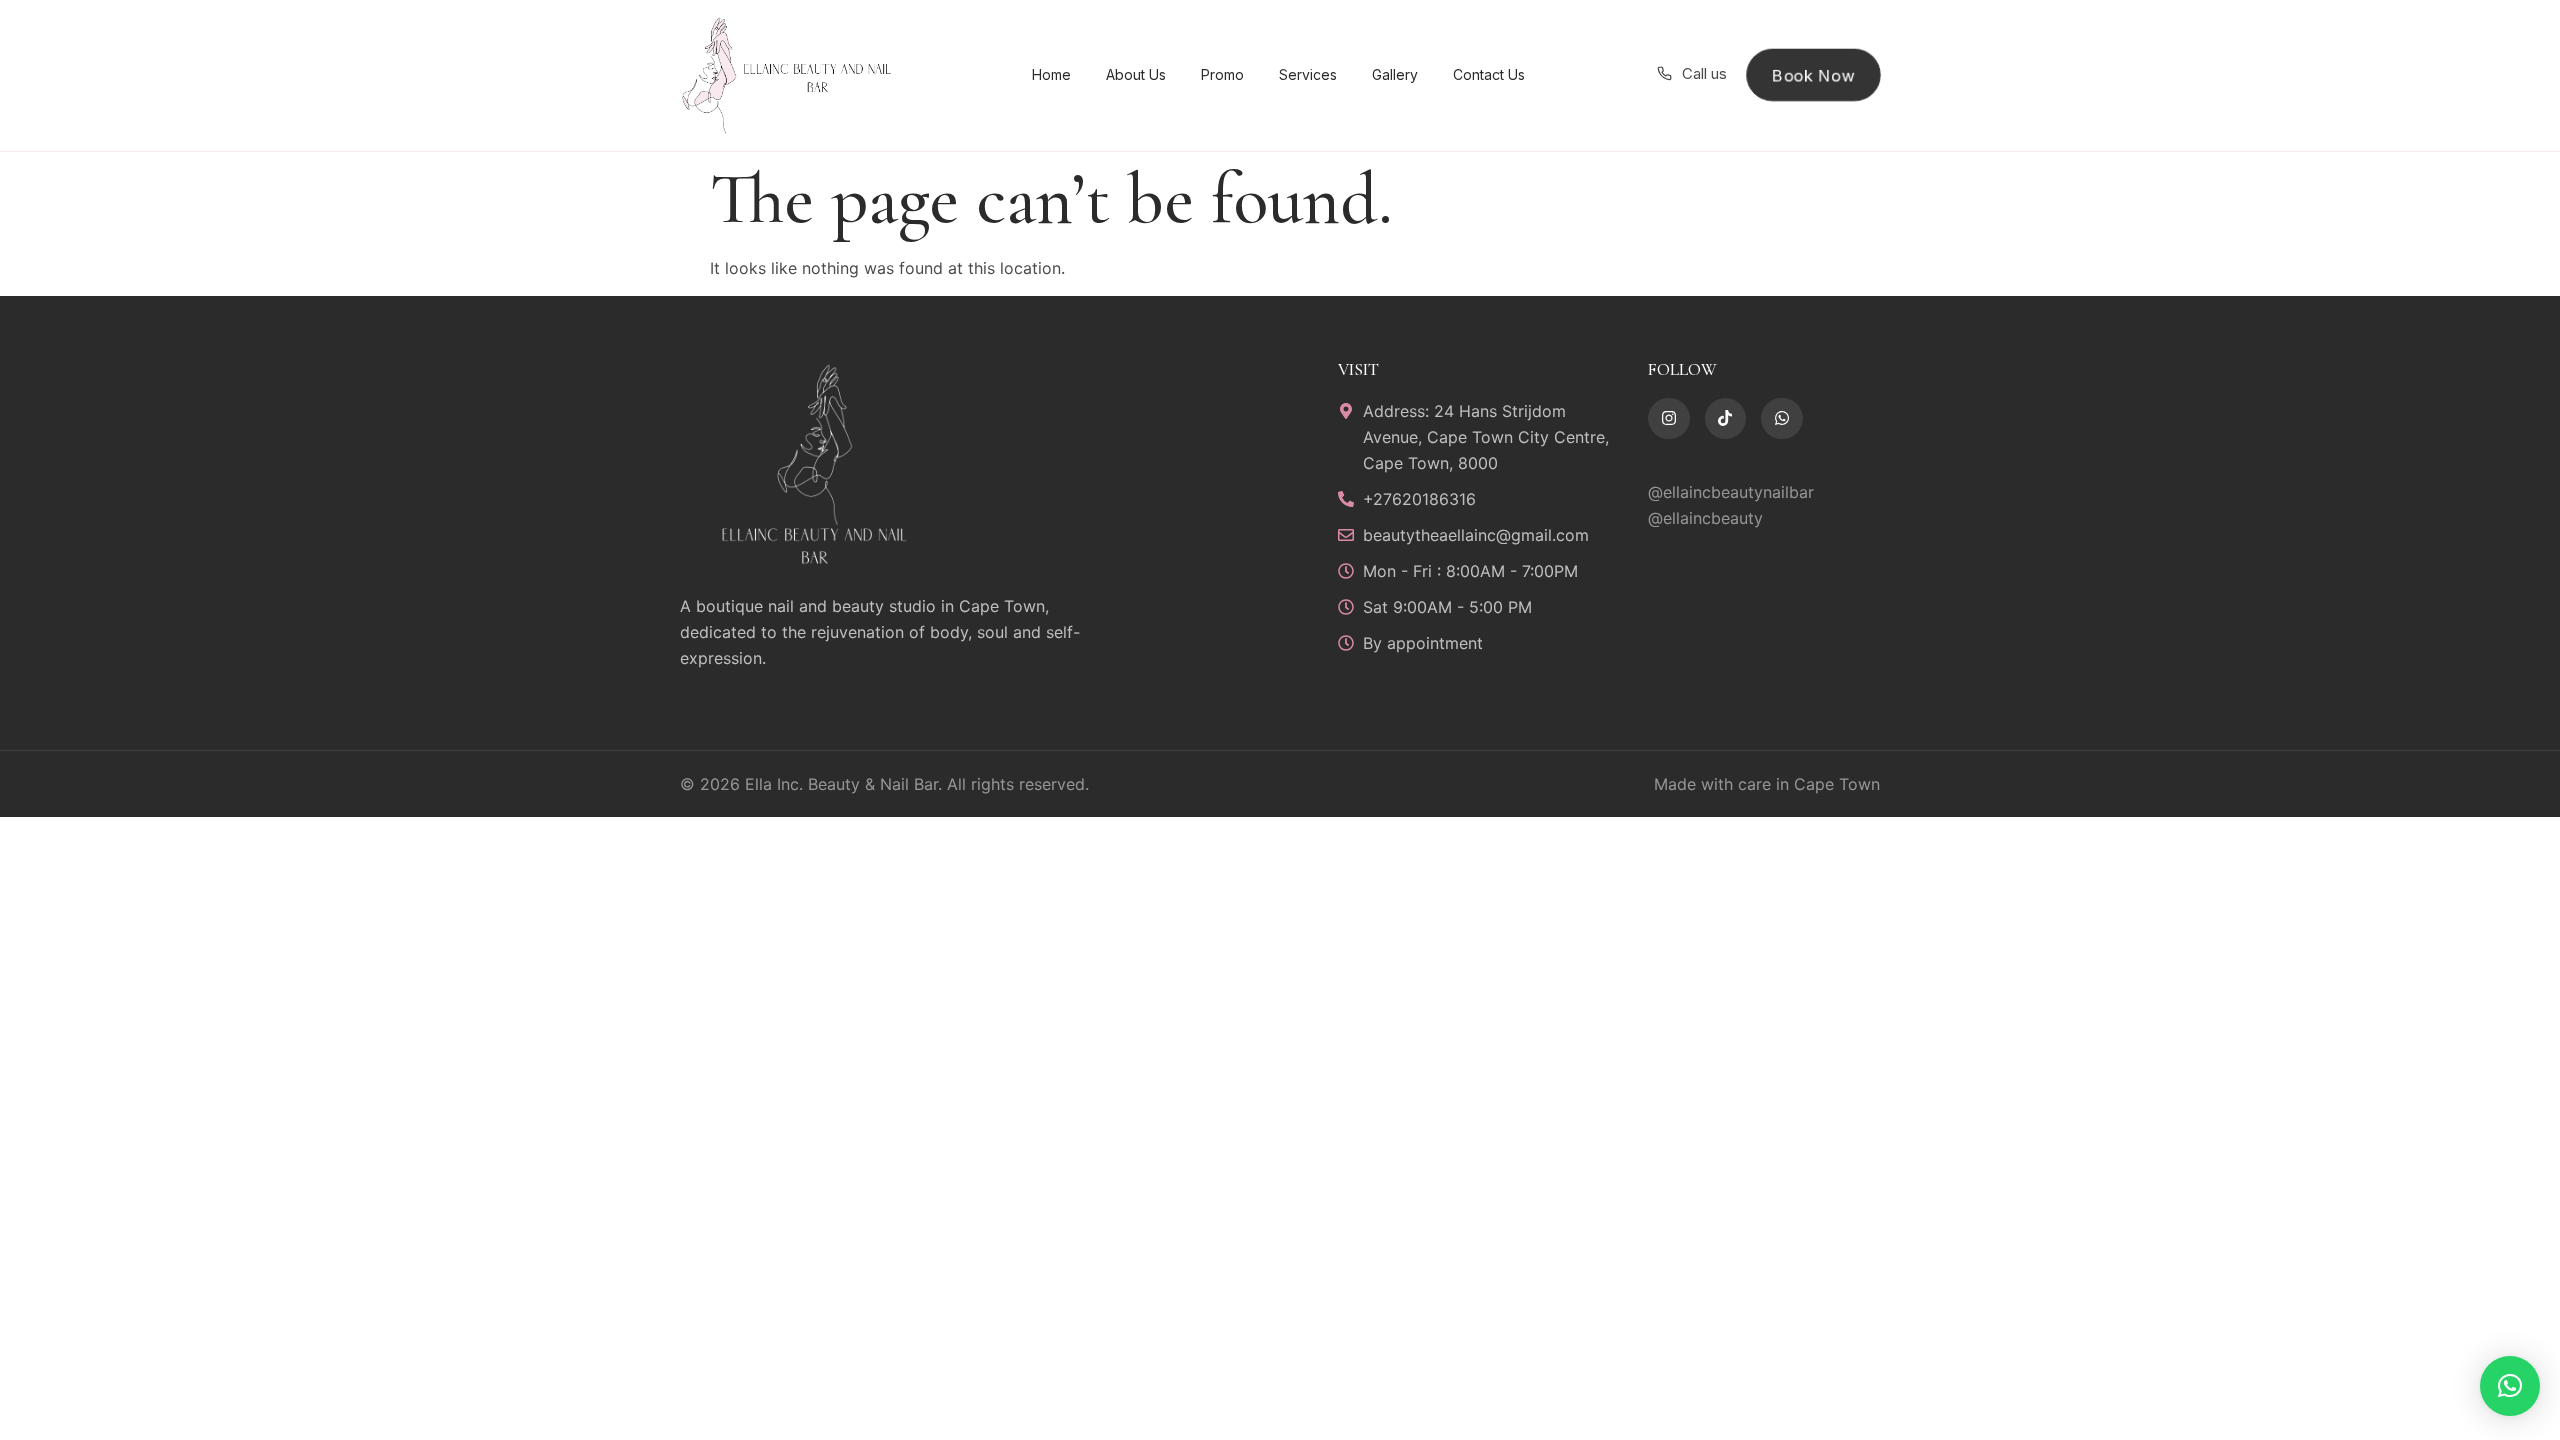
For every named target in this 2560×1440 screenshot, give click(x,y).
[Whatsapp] (1782, 419)
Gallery (1395, 74)
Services (1308, 74)
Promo (1222, 74)
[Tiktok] (1726, 419)
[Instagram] (1669, 419)
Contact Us (1489, 74)
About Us (1136, 74)
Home (1051, 74)
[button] (2510, 1386)
